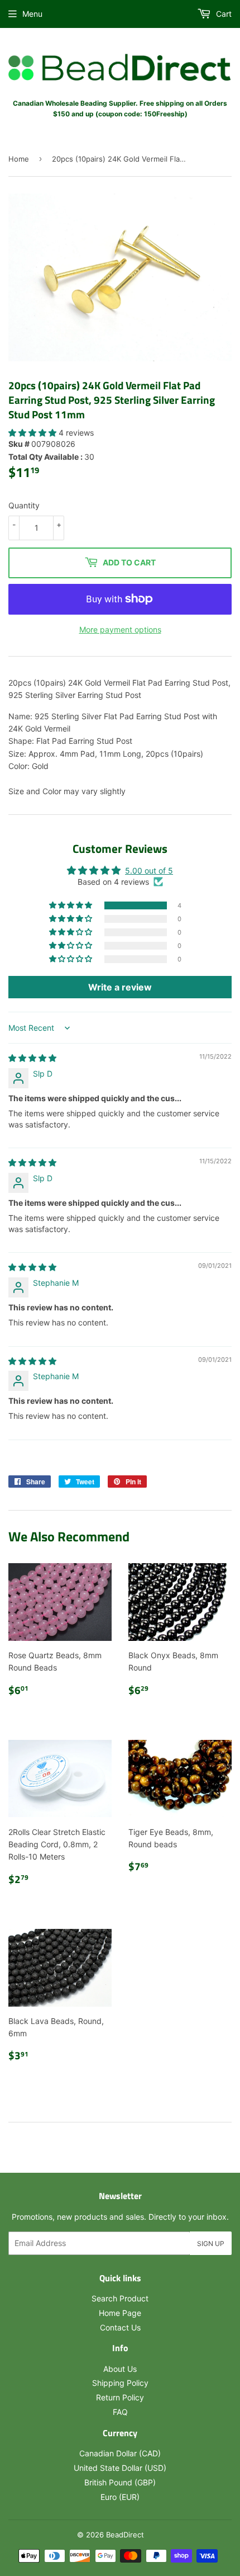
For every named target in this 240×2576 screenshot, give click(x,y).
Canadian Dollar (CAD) (120, 2453)
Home (19, 159)
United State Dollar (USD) (120, 2468)
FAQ (120, 2412)
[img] (32, 1058)
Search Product (120, 2298)
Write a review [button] (120, 987)
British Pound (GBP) (120, 2482)
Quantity (24, 505)
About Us (120, 2369)
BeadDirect (125, 2535)
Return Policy (120, 2397)
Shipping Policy (120, 2383)
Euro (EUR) (120, 2497)
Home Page (120, 2313)
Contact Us (120, 2327)
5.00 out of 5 (149, 871)
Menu (32, 14)
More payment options (120, 629)
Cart (223, 14)
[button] (33, 433)
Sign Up (211, 2244)
